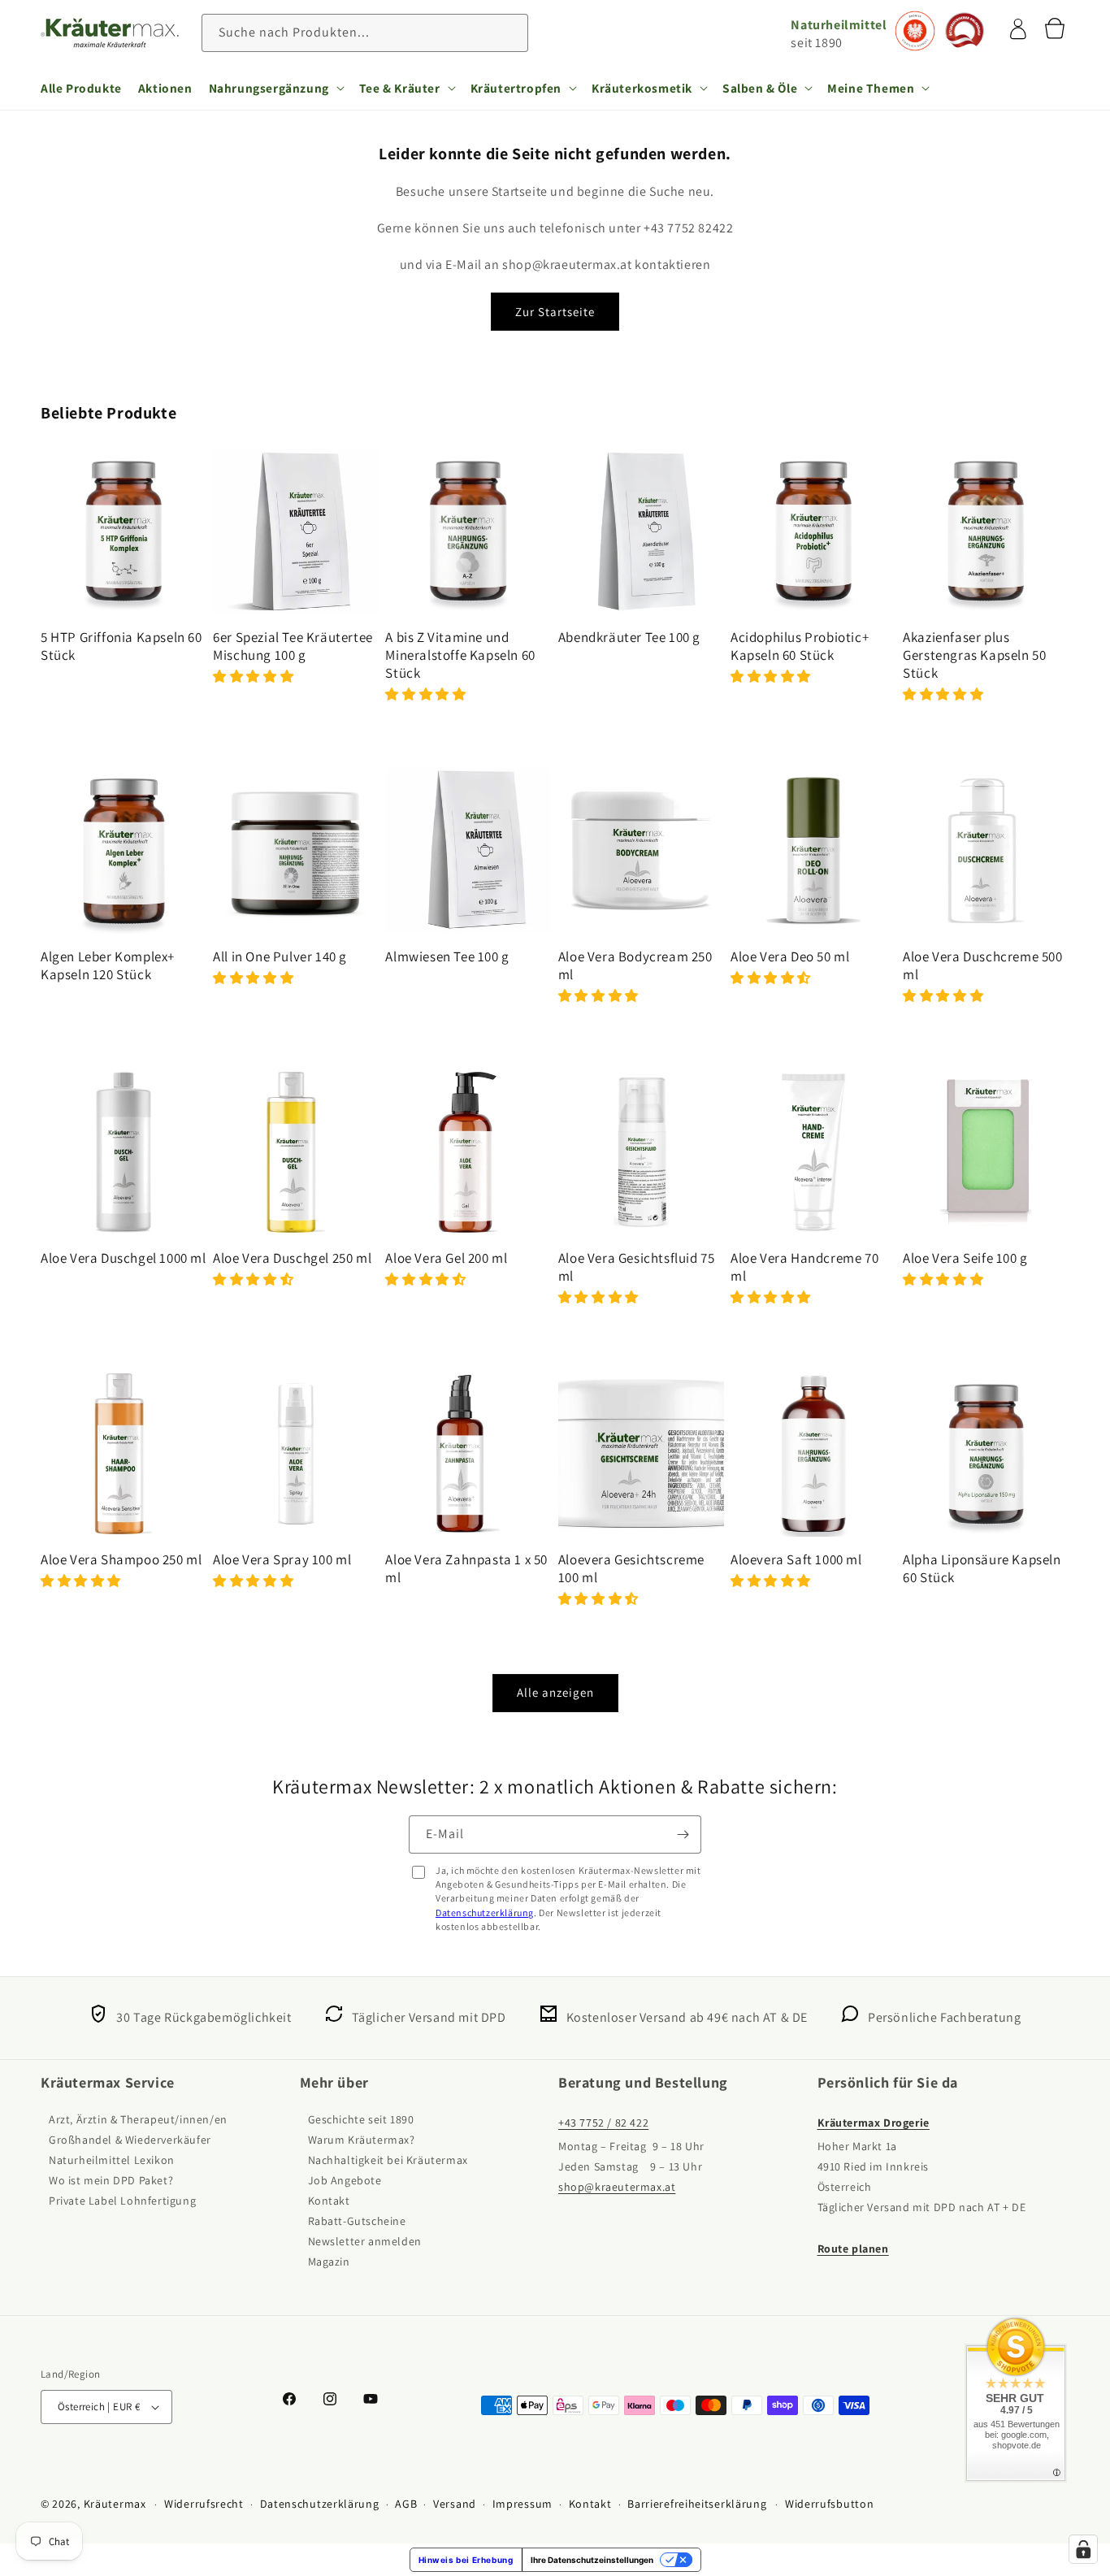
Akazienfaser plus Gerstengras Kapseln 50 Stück (974, 655)
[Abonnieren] (683, 1834)
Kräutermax (115, 2504)
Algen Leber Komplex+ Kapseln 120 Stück (108, 965)
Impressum (522, 2504)
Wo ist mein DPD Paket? (111, 2180)
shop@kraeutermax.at (617, 2187)
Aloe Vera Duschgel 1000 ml (124, 1258)
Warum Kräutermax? (362, 2140)
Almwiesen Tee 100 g (447, 956)
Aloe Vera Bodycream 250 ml (635, 965)
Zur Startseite (555, 312)
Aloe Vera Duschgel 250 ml (292, 1258)
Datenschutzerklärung (485, 1912)
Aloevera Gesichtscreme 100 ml (631, 1568)
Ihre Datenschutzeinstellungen (592, 2560)
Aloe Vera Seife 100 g (965, 1258)
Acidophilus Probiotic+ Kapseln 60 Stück (800, 646)
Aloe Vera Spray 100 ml (282, 1559)
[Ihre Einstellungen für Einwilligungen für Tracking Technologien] (1083, 2549)
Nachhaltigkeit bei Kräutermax (388, 2160)
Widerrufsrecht (204, 2504)
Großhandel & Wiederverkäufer (130, 2140)
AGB (406, 2504)
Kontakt (329, 2201)
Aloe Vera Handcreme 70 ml (804, 1267)
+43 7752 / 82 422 (603, 2123)
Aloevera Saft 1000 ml (796, 1559)
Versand (455, 2504)
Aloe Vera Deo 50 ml (790, 956)
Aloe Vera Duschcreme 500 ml (982, 965)
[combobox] (365, 33)
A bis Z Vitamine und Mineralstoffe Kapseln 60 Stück (460, 655)
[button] (276, 88)
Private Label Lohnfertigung (122, 2201)
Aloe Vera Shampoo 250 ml (121, 1559)
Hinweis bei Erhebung (466, 2560)
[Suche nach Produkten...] (509, 33)
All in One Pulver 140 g (280, 956)
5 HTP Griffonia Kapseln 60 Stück (121, 646)
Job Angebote (345, 2180)
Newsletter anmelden (365, 2241)
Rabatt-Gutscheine (357, 2221)
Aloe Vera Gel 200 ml (446, 1258)
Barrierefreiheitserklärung (697, 2504)
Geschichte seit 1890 (361, 2119)
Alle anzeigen (555, 1692)
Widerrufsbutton (830, 2504)
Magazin (329, 2262)
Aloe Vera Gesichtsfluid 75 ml (637, 1267)
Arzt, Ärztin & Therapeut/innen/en (138, 2119)
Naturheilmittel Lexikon (112, 2160)
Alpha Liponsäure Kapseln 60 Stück (982, 1568)
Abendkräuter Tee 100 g (629, 637)
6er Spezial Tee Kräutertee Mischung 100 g (293, 646)
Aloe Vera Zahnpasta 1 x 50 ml (466, 1568)
